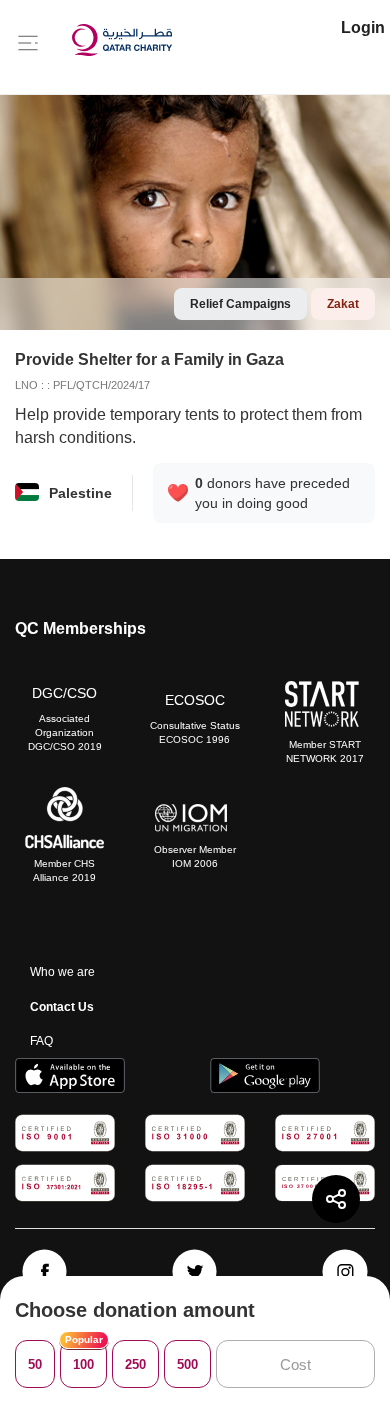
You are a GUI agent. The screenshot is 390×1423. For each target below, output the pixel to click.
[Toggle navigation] (28, 42)
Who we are (62, 972)
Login (363, 27)
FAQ (41, 1041)
